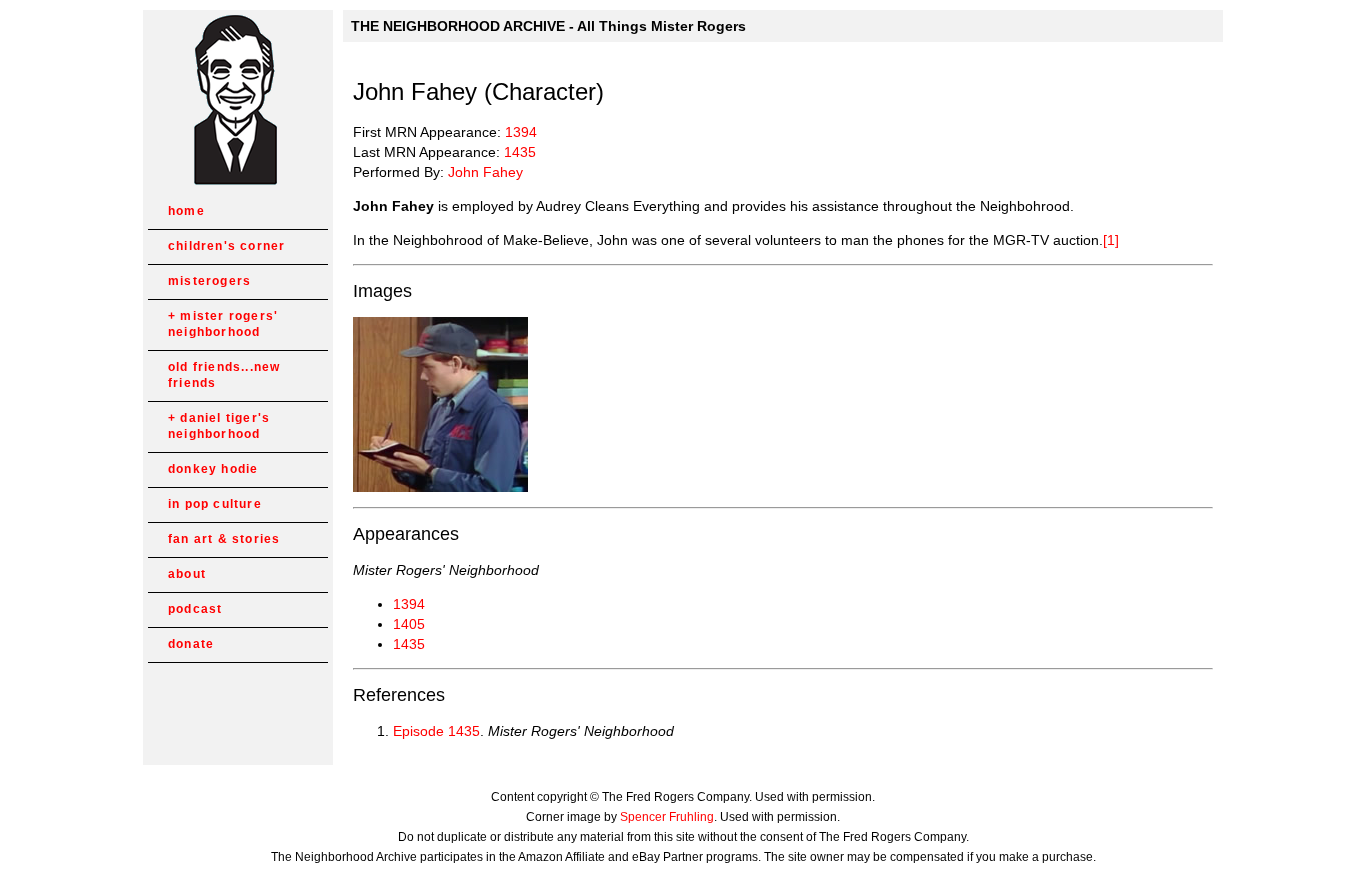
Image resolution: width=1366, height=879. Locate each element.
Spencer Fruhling (667, 817)
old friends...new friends (224, 375)
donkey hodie (213, 469)
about (187, 574)
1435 (520, 152)
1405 (409, 624)
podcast (195, 609)
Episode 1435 (436, 731)
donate (191, 644)
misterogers (209, 281)
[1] (1111, 240)
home (186, 211)
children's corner (226, 246)
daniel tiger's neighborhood (219, 426)
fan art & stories (224, 539)
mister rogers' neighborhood (223, 324)
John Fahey (485, 172)
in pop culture (215, 504)
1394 (521, 132)
